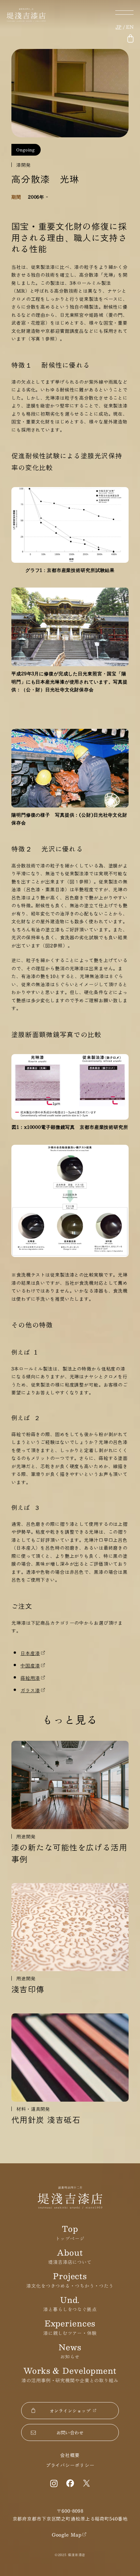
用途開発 (26, 1836)
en (130, 27)
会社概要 (70, 2455)
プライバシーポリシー (70, 2465)
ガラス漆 (30, 1690)
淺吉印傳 (28, 1989)
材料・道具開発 (33, 2109)
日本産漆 (30, 1653)
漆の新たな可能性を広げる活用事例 (69, 1853)
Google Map (67, 2535)
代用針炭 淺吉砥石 (46, 2120)
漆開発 (24, 165)
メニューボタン (124, 13)
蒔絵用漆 (30, 1678)
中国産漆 (30, 1665)
